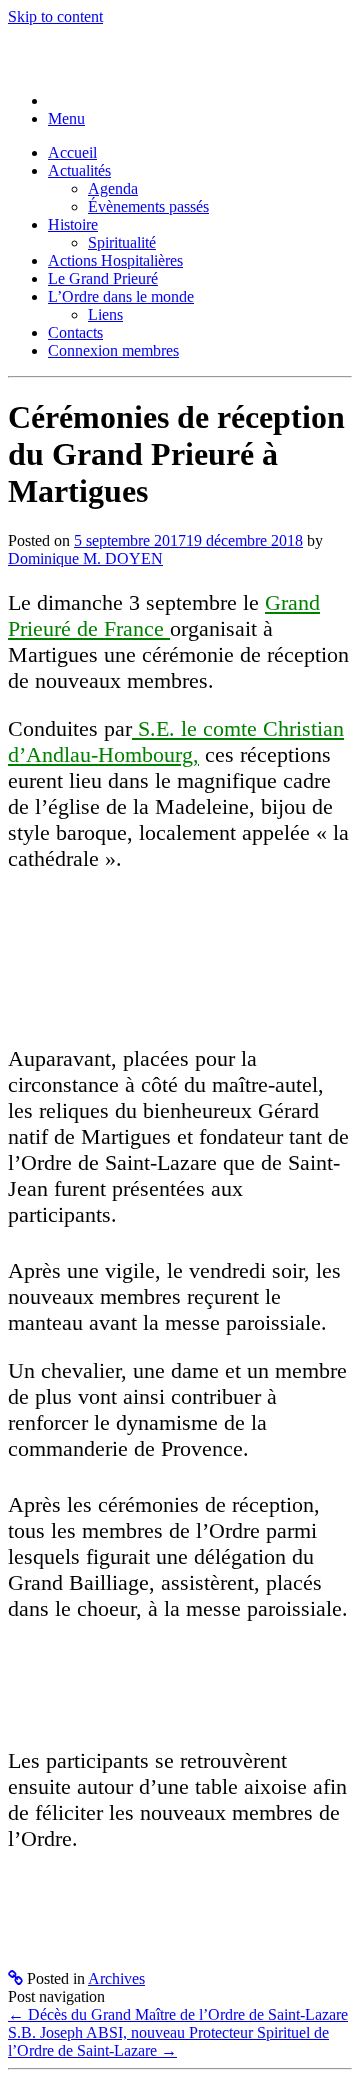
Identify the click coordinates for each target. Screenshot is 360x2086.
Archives (116, 1978)
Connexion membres (113, 350)
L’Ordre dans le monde (121, 296)
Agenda (113, 188)
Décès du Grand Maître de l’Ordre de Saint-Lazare (178, 2014)
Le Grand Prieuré (103, 278)
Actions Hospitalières (115, 260)
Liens (105, 314)
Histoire (73, 224)
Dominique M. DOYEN (85, 558)
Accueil (72, 152)
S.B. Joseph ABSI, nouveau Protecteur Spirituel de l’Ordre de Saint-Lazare (168, 2041)
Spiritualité (122, 242)
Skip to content (55, 16)
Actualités (79, 170)
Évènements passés (148, 206)
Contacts (75, 332)
